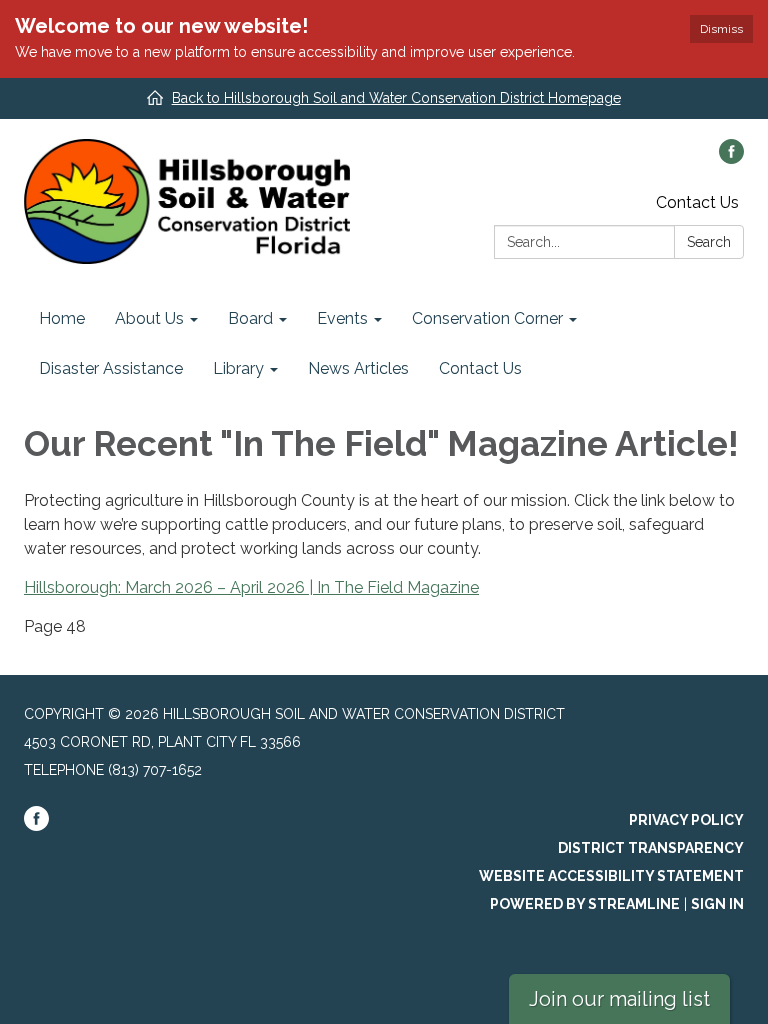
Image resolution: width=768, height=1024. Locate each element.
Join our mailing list (619, 999)
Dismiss (721, 29)
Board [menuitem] (250, 318)
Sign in (717, 904)
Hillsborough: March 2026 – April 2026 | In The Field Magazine (251, 587)
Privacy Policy (686, 820)
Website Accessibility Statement (611, 876)
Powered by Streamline (585, 904)
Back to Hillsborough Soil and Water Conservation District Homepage (396, 98)
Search (709, 242)
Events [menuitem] (342, 318)
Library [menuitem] (238, 368)
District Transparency (651, 848)
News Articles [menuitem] (358, 368)
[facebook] (731, 158)
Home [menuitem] (62, 318)
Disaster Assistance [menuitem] (111, 368)
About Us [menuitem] (149, 318)
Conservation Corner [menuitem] (487, 318)
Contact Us (697, 202)
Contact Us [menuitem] (480, 368)
